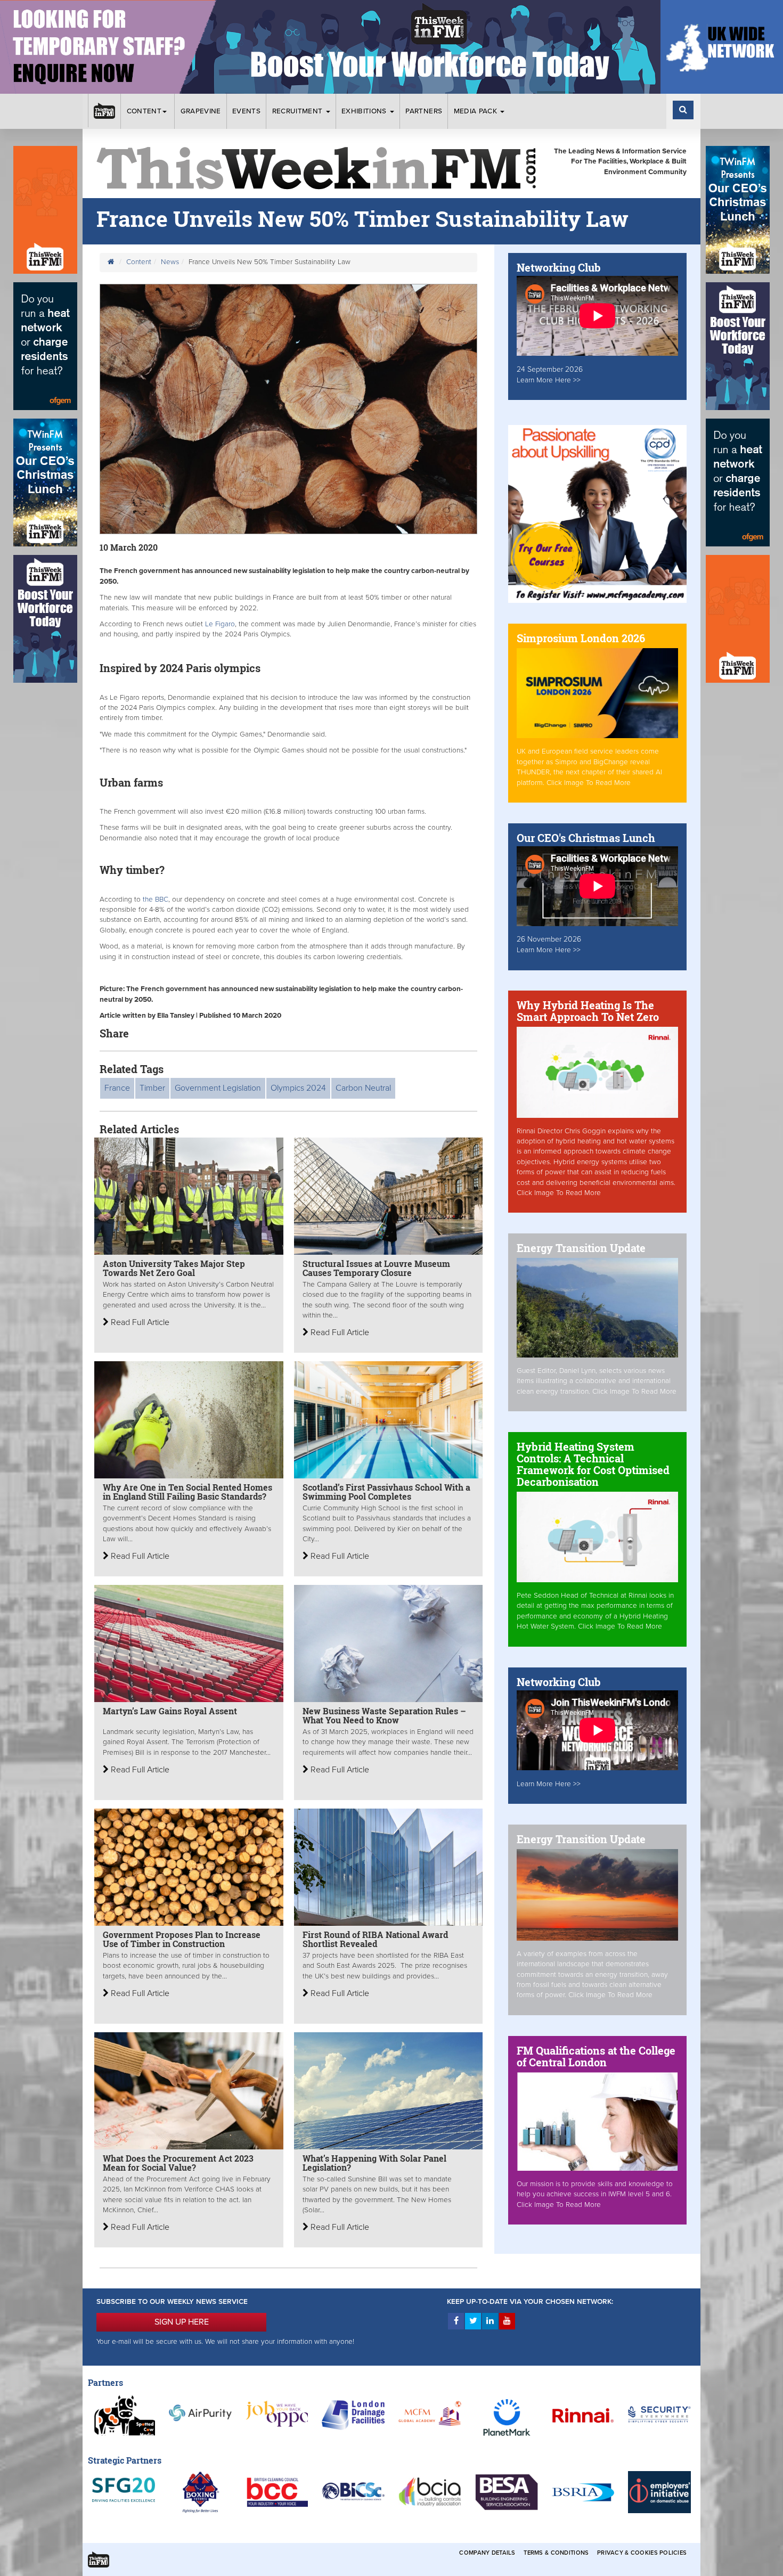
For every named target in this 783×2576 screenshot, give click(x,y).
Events (246, 111)
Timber (152, 1088)
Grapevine (201, 111)
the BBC (156, 899)
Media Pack (477, 111)
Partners (424, 111)
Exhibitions (365, 111)
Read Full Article (139, 1322)
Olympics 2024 (298, 1088)
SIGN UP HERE (182, 2322)
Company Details (487, 2553)
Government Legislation (218, 1088)
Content (144, 111)
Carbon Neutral (363, 1088)
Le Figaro (220, 624)
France (117, 1088)
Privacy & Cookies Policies (642, 2553)
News (170, 262)
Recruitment (299, 111)
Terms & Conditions (556, 2553)
